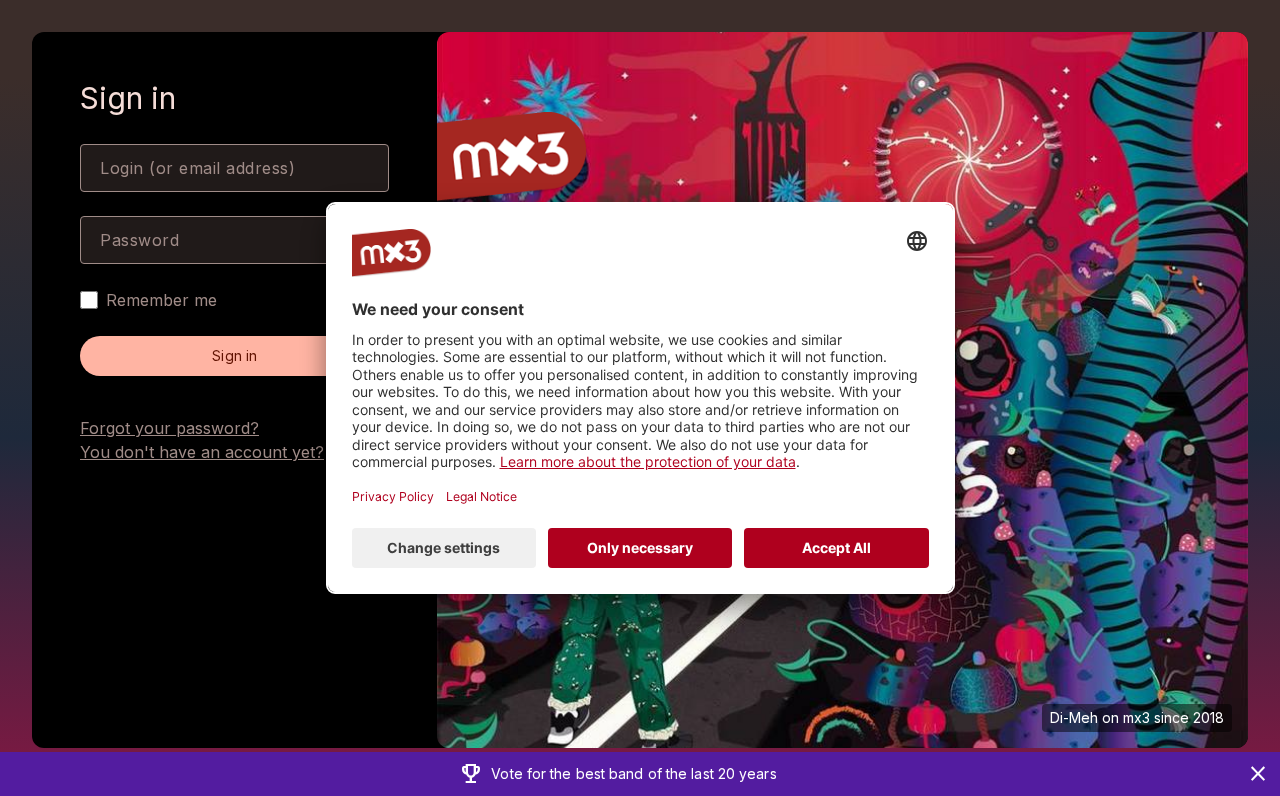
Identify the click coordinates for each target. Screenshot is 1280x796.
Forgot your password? (169, 428)
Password (139, 240)
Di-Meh (1074, 717)
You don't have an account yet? (202, 452)
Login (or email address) (197, 168)
